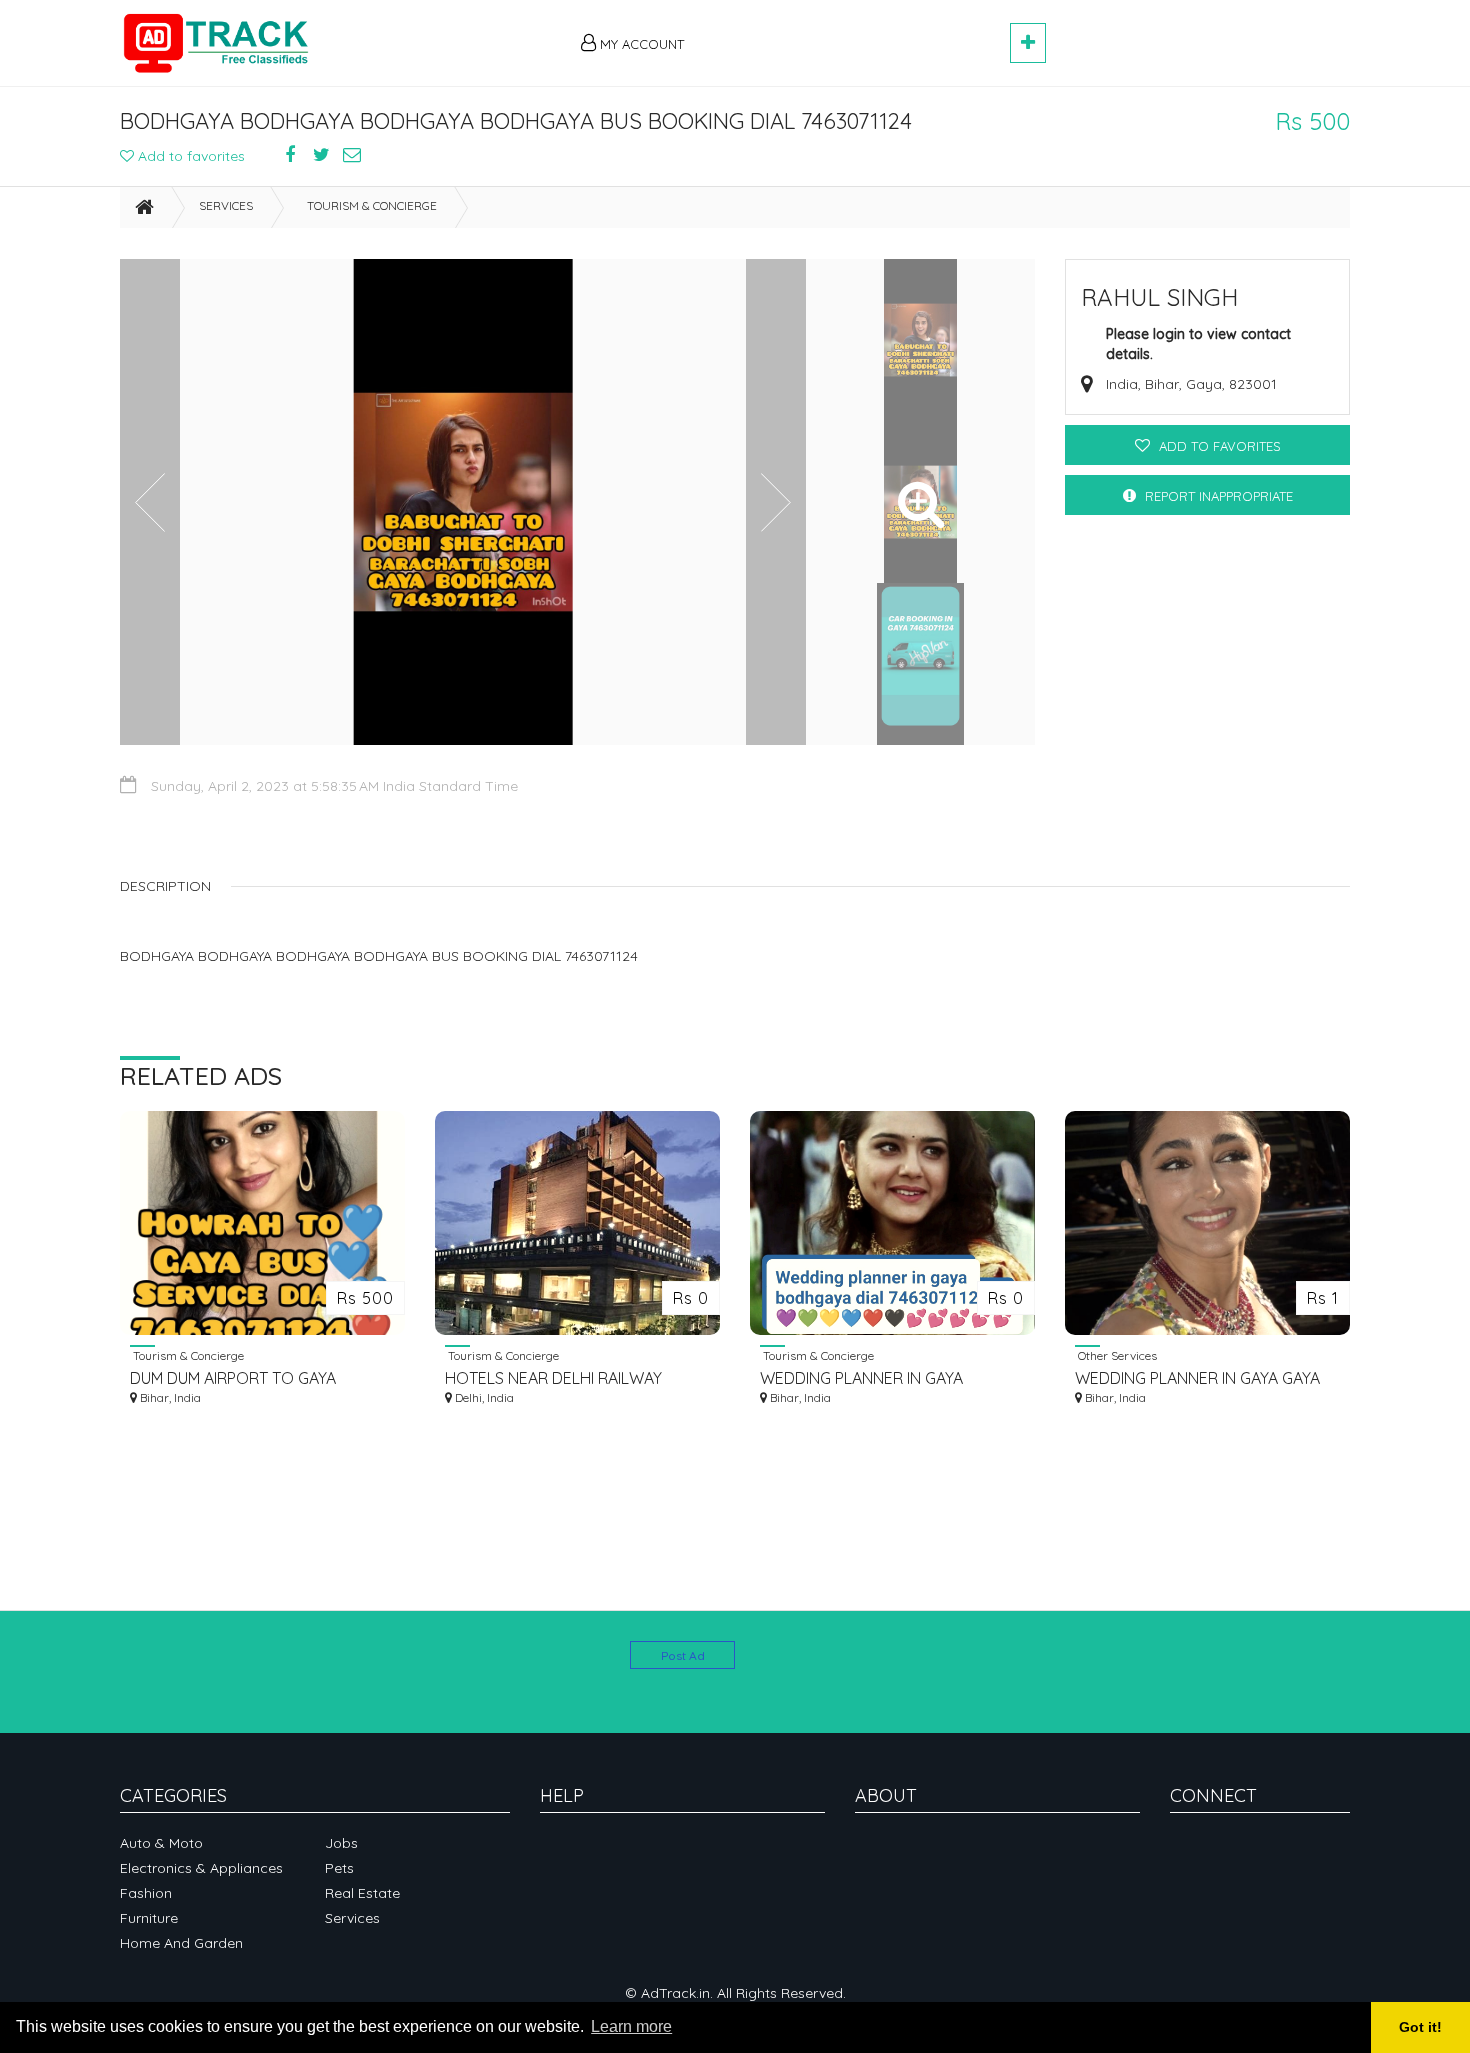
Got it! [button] (1420, 2027)
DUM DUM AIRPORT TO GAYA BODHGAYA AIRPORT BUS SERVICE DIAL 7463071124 (255, 1378)
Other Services (1116, 1355)
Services (226, 205)
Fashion (146, 1893)
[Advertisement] (856, 32)
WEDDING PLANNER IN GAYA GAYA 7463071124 (1197, 1378)
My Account (640, 44)
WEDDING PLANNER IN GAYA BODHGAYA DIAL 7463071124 (861, 1378)
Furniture (149, 1918)
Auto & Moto (161, 1843)
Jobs (341, 1843)
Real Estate (362, 1893)
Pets (339, 1868)
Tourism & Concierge (372, 205)
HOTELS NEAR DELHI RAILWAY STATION (553, 1378)
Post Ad (683, 1655)
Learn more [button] (631, 2026)
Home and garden (181, 1943)
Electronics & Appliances (201, 1868)
